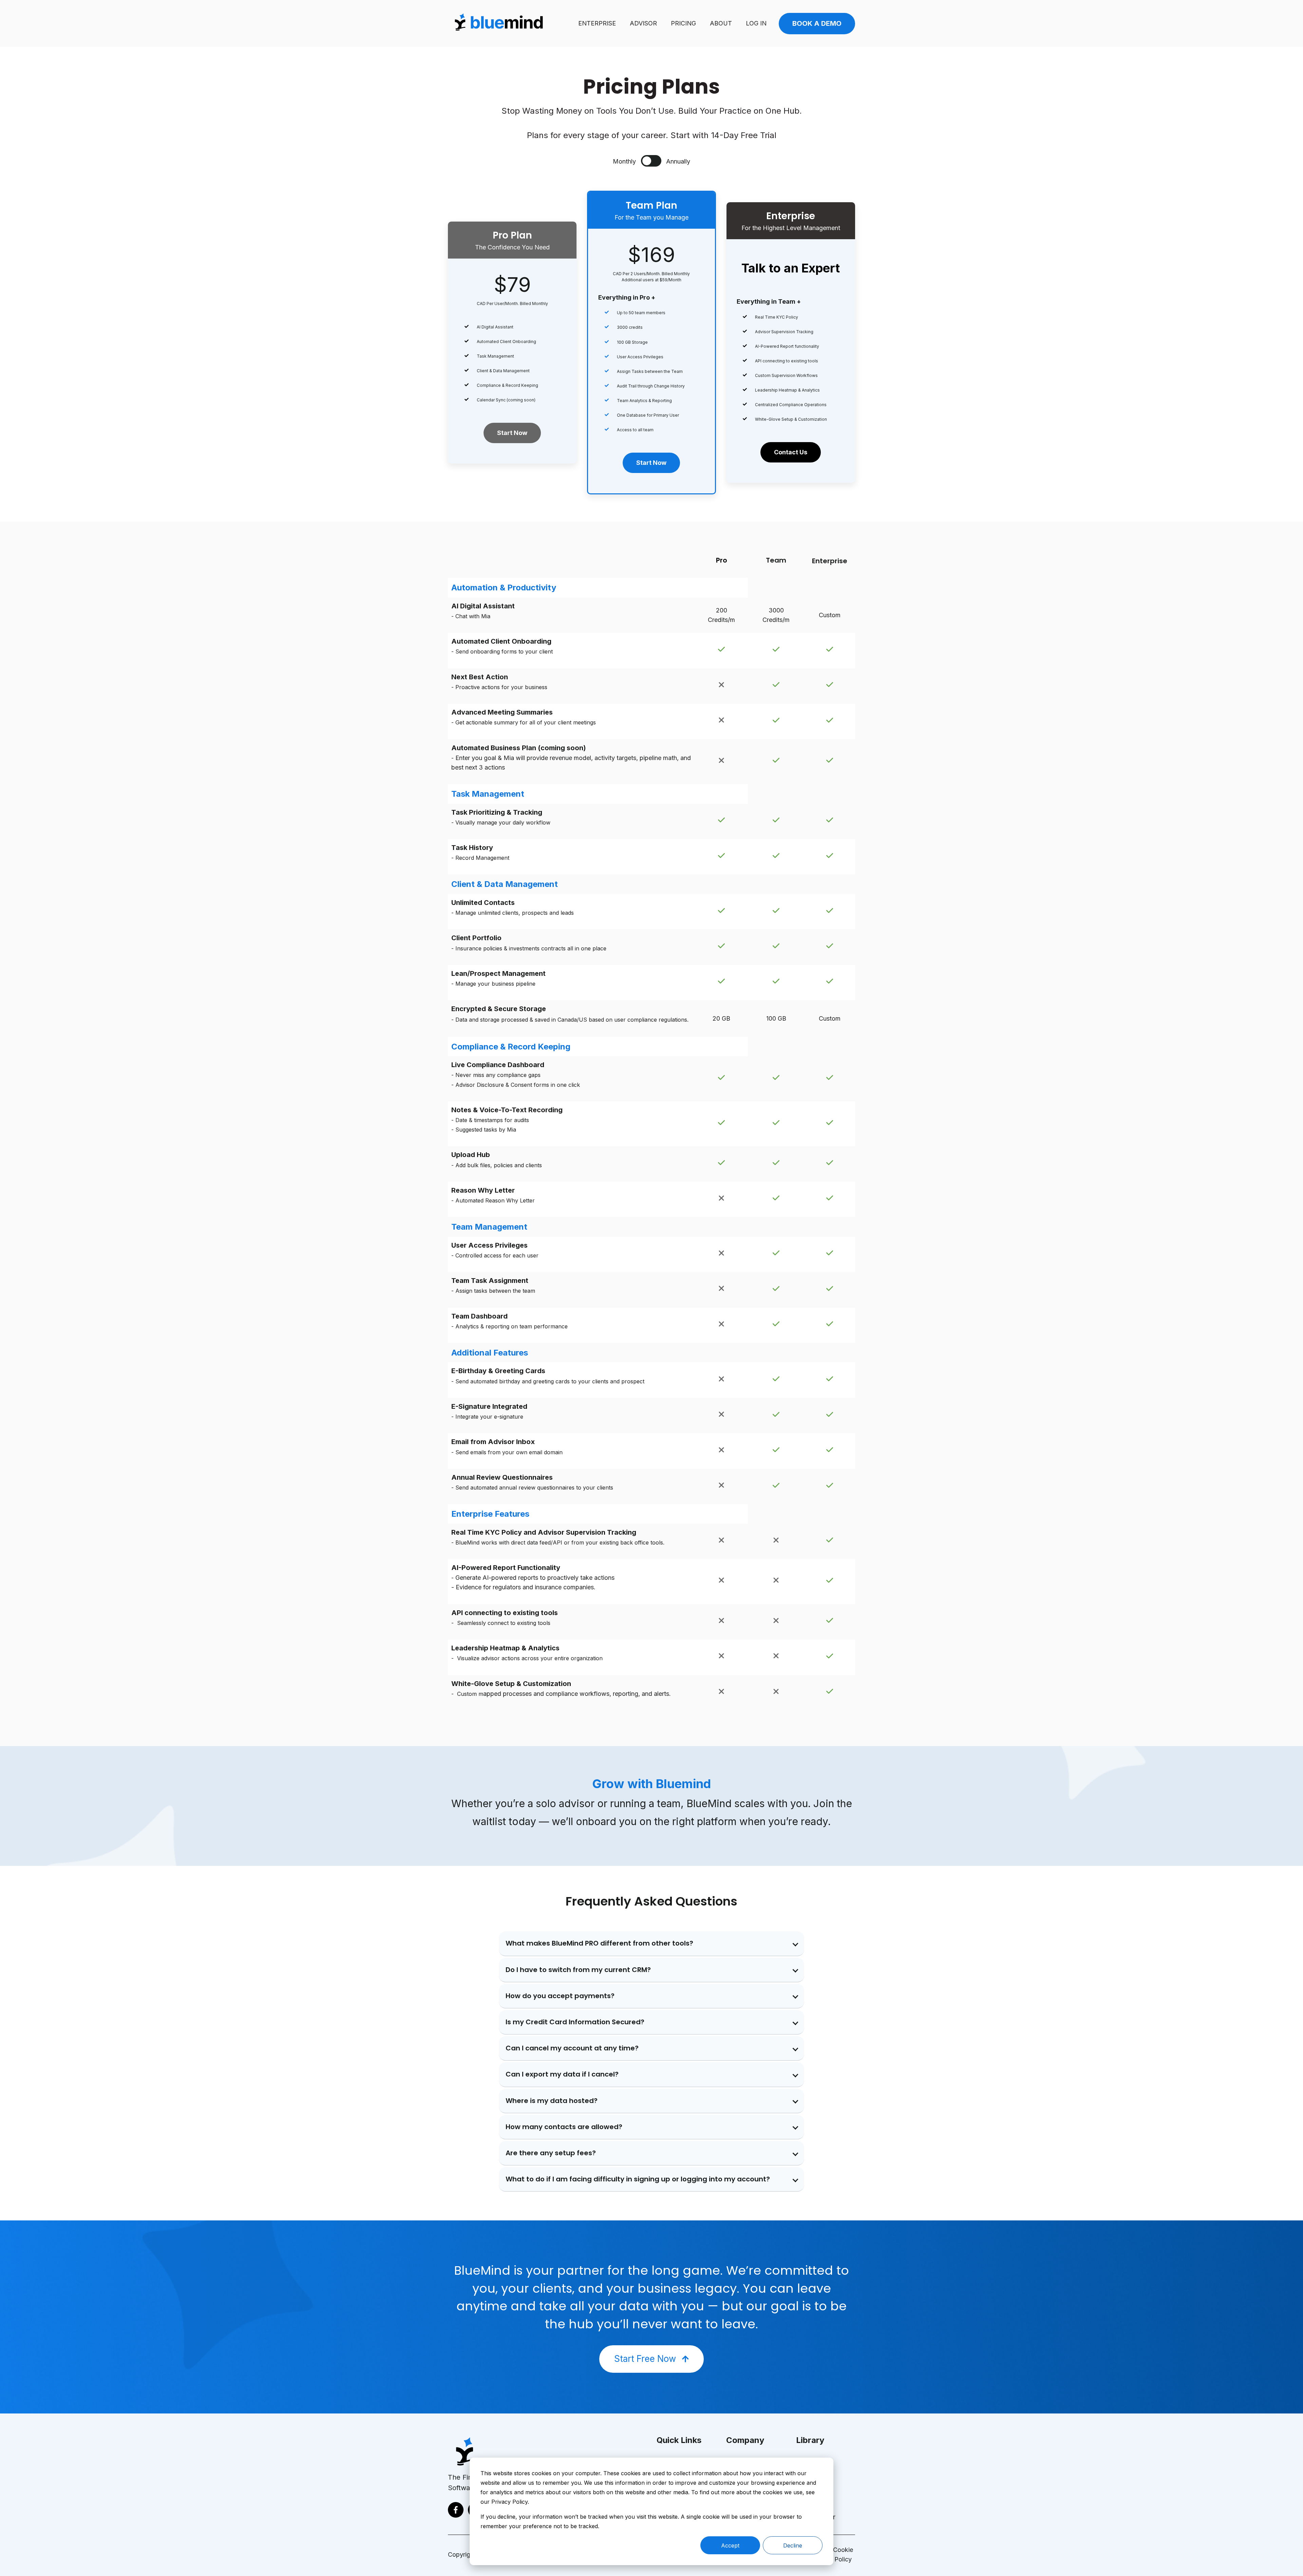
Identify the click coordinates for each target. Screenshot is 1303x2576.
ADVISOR (643, 23)
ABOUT (721, 23)
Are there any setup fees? (551, 2153)
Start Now (512, 433)
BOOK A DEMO (817, 23)
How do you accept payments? (560, 1996)
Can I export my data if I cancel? (562, 2074)
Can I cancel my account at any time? (572, 2048)
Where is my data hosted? (552, 2101)
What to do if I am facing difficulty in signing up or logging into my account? (638, 2179)
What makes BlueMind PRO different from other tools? (599, 1943)
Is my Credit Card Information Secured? (575, 2022)
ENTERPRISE (597, 23)
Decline (793, 2545)
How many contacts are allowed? (564, 2127)
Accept (730, 2545)
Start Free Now (645, 2359)
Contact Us (791, 452)
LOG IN (756, 23)
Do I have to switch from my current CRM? (578, 1970)
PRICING (683, 23)
